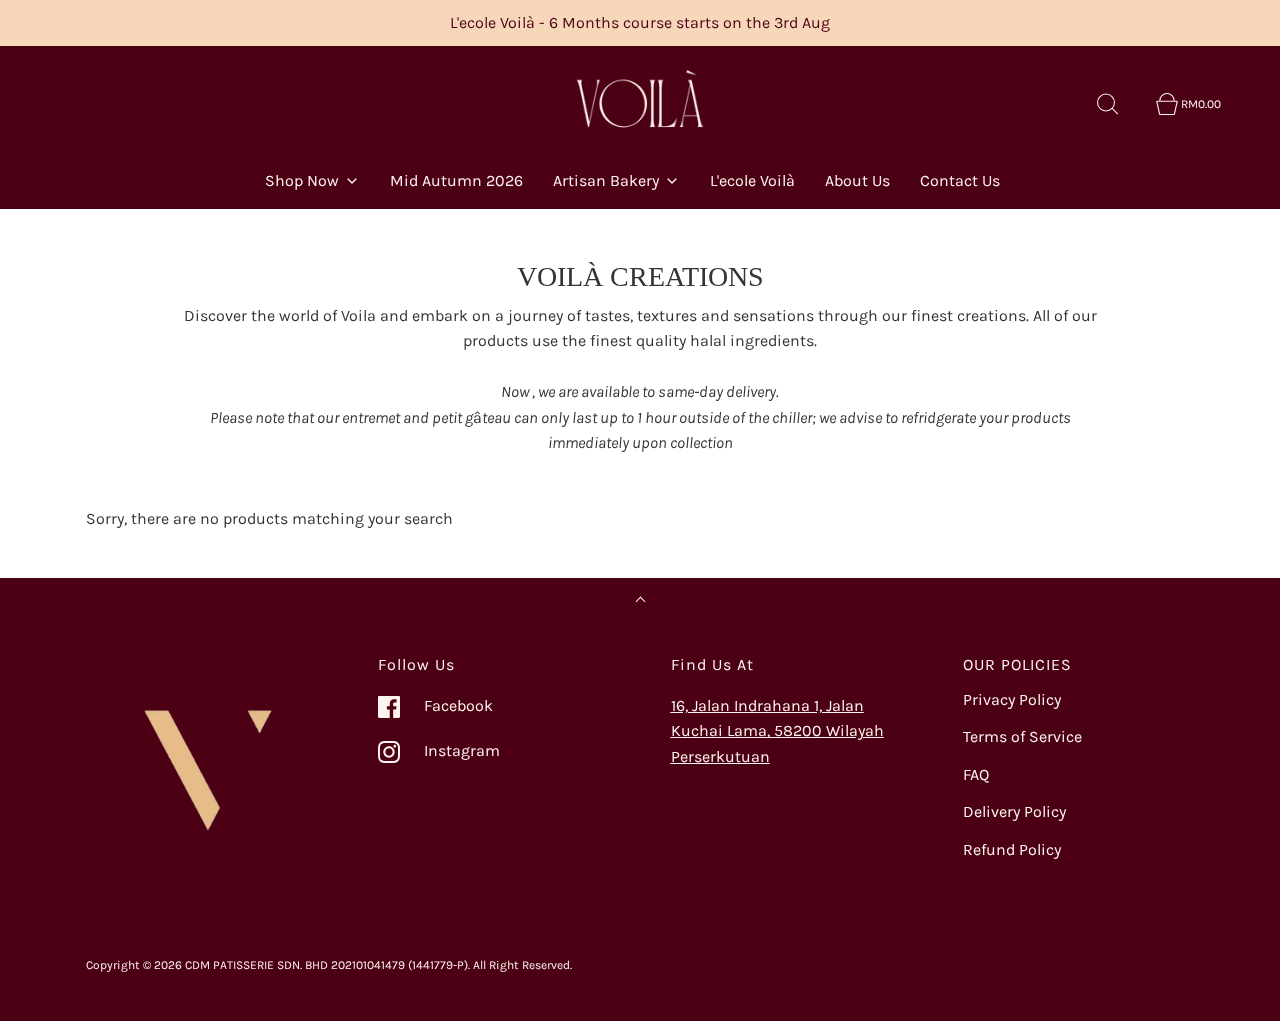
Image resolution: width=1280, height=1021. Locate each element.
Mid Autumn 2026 (456, 180)
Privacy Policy (1012, 699)
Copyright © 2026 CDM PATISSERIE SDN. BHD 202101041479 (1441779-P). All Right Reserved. (329, 965)
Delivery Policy (1014, 811)
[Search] (1119, 104)
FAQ (976, 774)
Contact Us (960, 180)
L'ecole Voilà (752, 180)
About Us (857, 180)
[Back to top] (640, 601)
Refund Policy (1012, 849)
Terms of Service (1022, 736)
